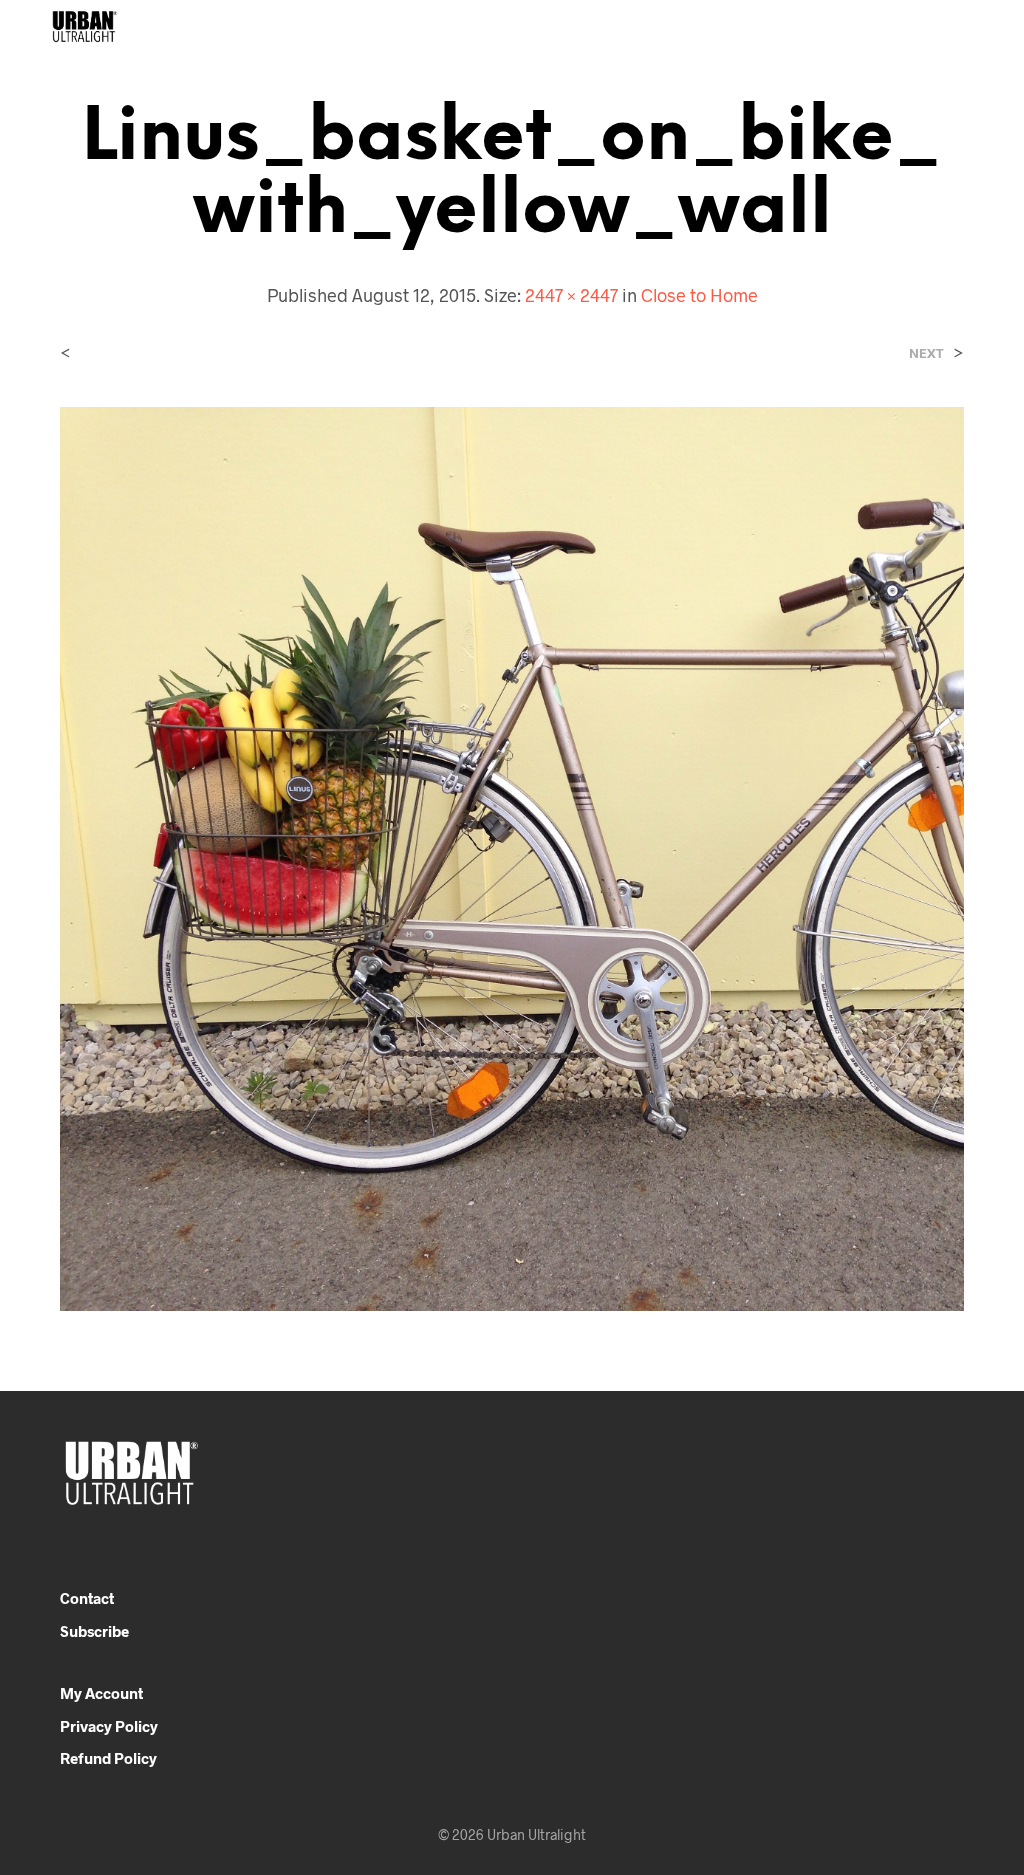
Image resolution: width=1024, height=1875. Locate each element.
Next (926, 353)
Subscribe (94, 1631)
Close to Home (699, 295)
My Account (101, 1693)
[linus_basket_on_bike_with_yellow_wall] (512, 856)
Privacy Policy (109, 1726)
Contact (87, 1598)
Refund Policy (108, 1758)
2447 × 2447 (571, 295)
